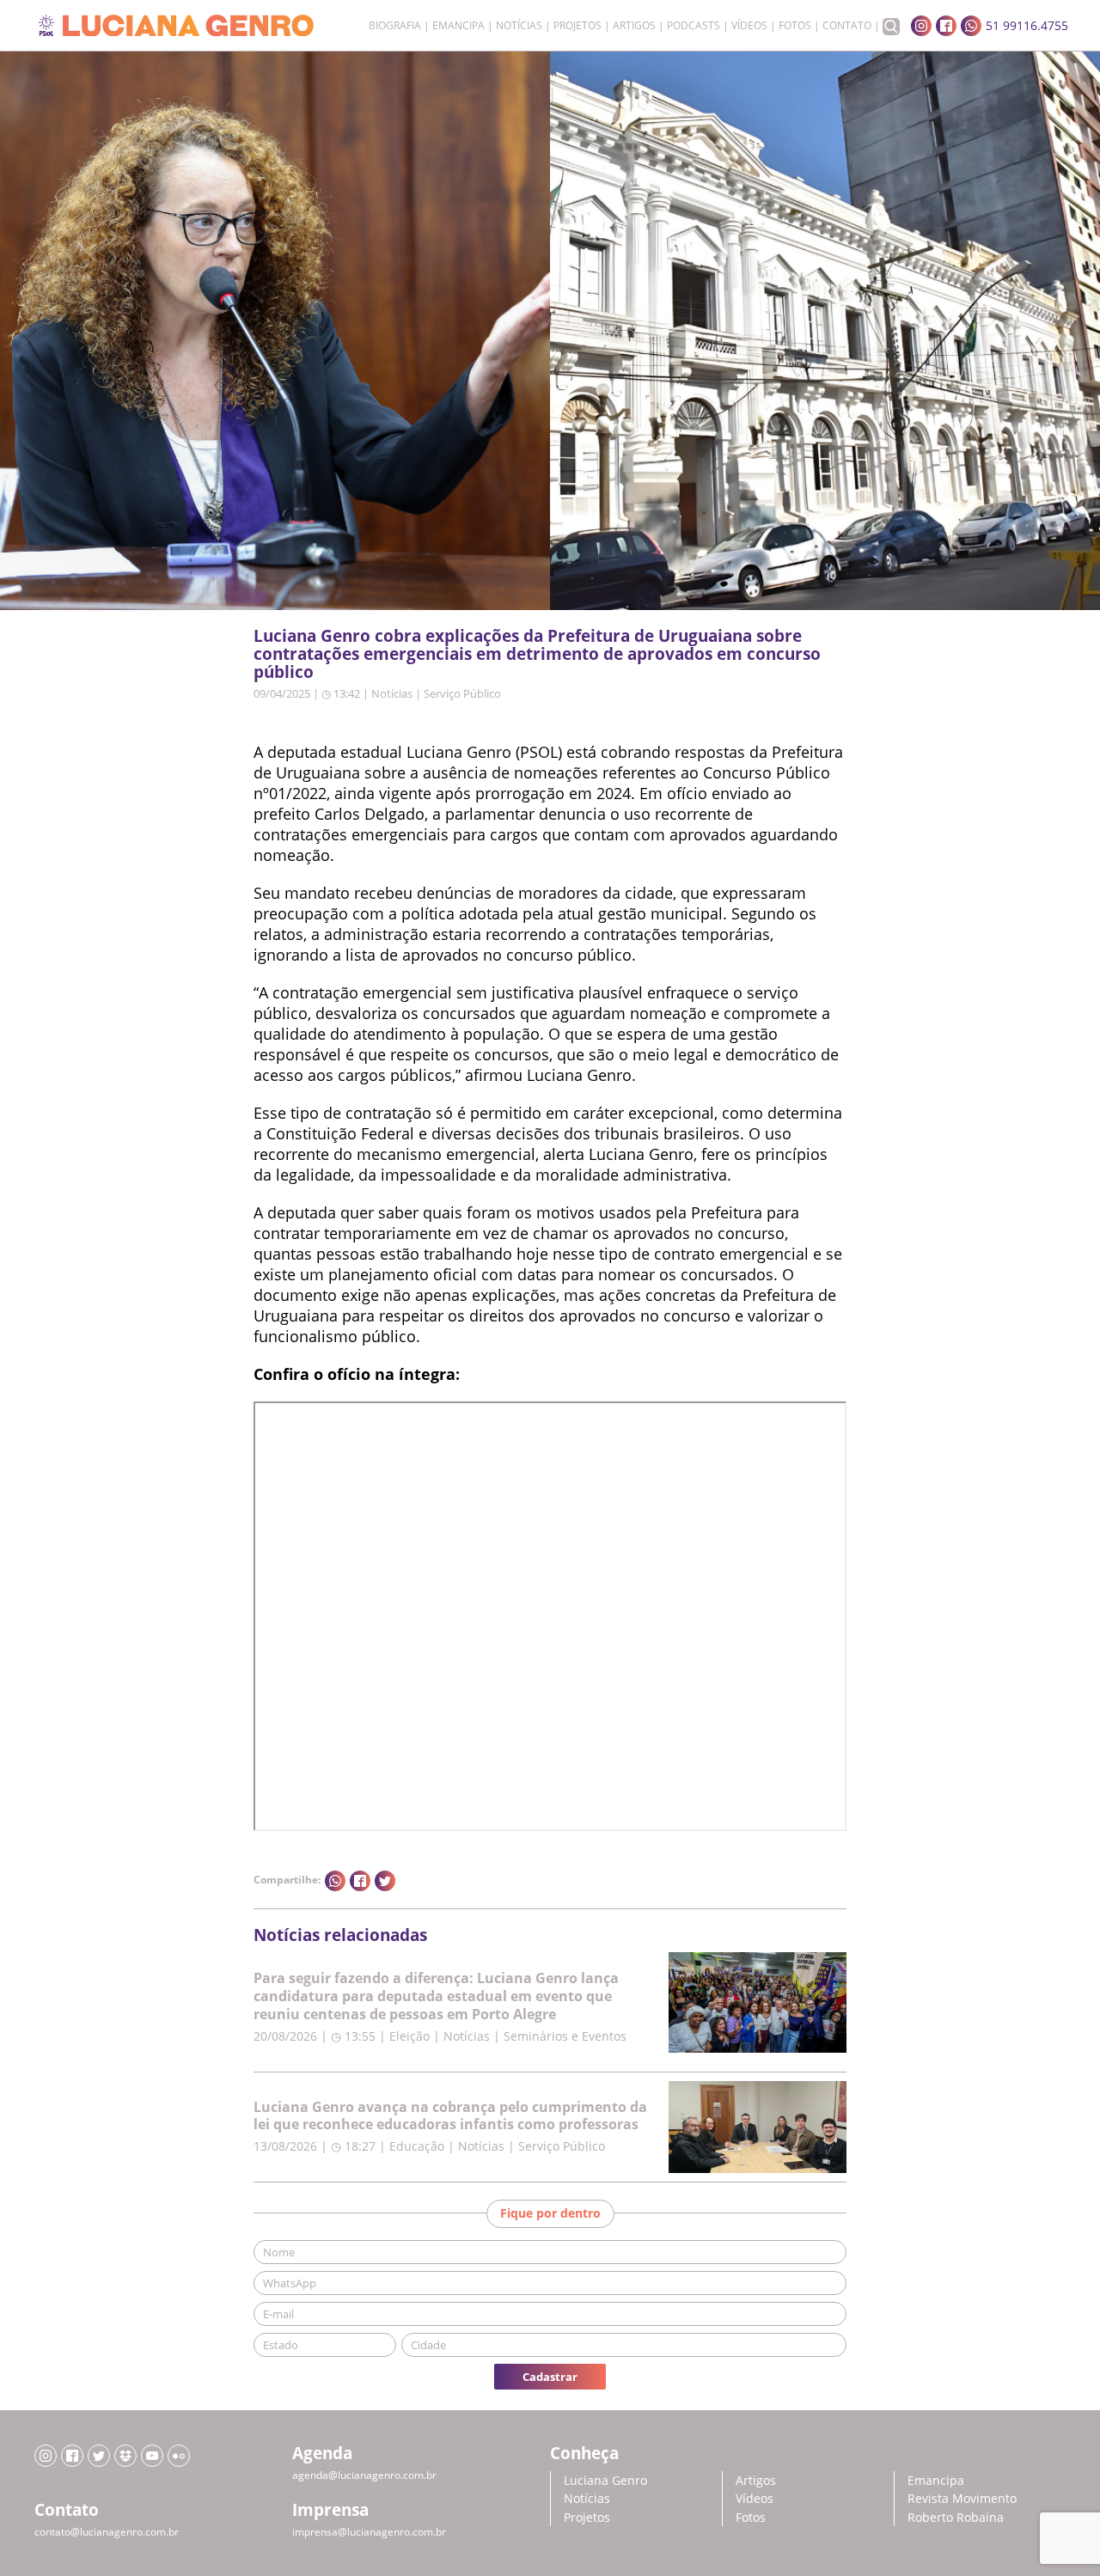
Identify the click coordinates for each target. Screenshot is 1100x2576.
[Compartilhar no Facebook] (360, 1881)
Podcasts (694, 26)
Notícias (519, 26)
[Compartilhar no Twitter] (385, 1881)
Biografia (395, 26)
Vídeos (749, 26)
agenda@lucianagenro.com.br (364, 2475)
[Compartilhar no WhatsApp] (335, 1881)
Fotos (795, 26)
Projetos (577, 26)
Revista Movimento (962, 2498)
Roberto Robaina (956, 2517)
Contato (847, 26)
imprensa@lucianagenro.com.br (369, 2532)
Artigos (634, 26)
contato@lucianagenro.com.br (107, 2532)
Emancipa (458, 26)
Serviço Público (462, 693)
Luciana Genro (605, 2480)
